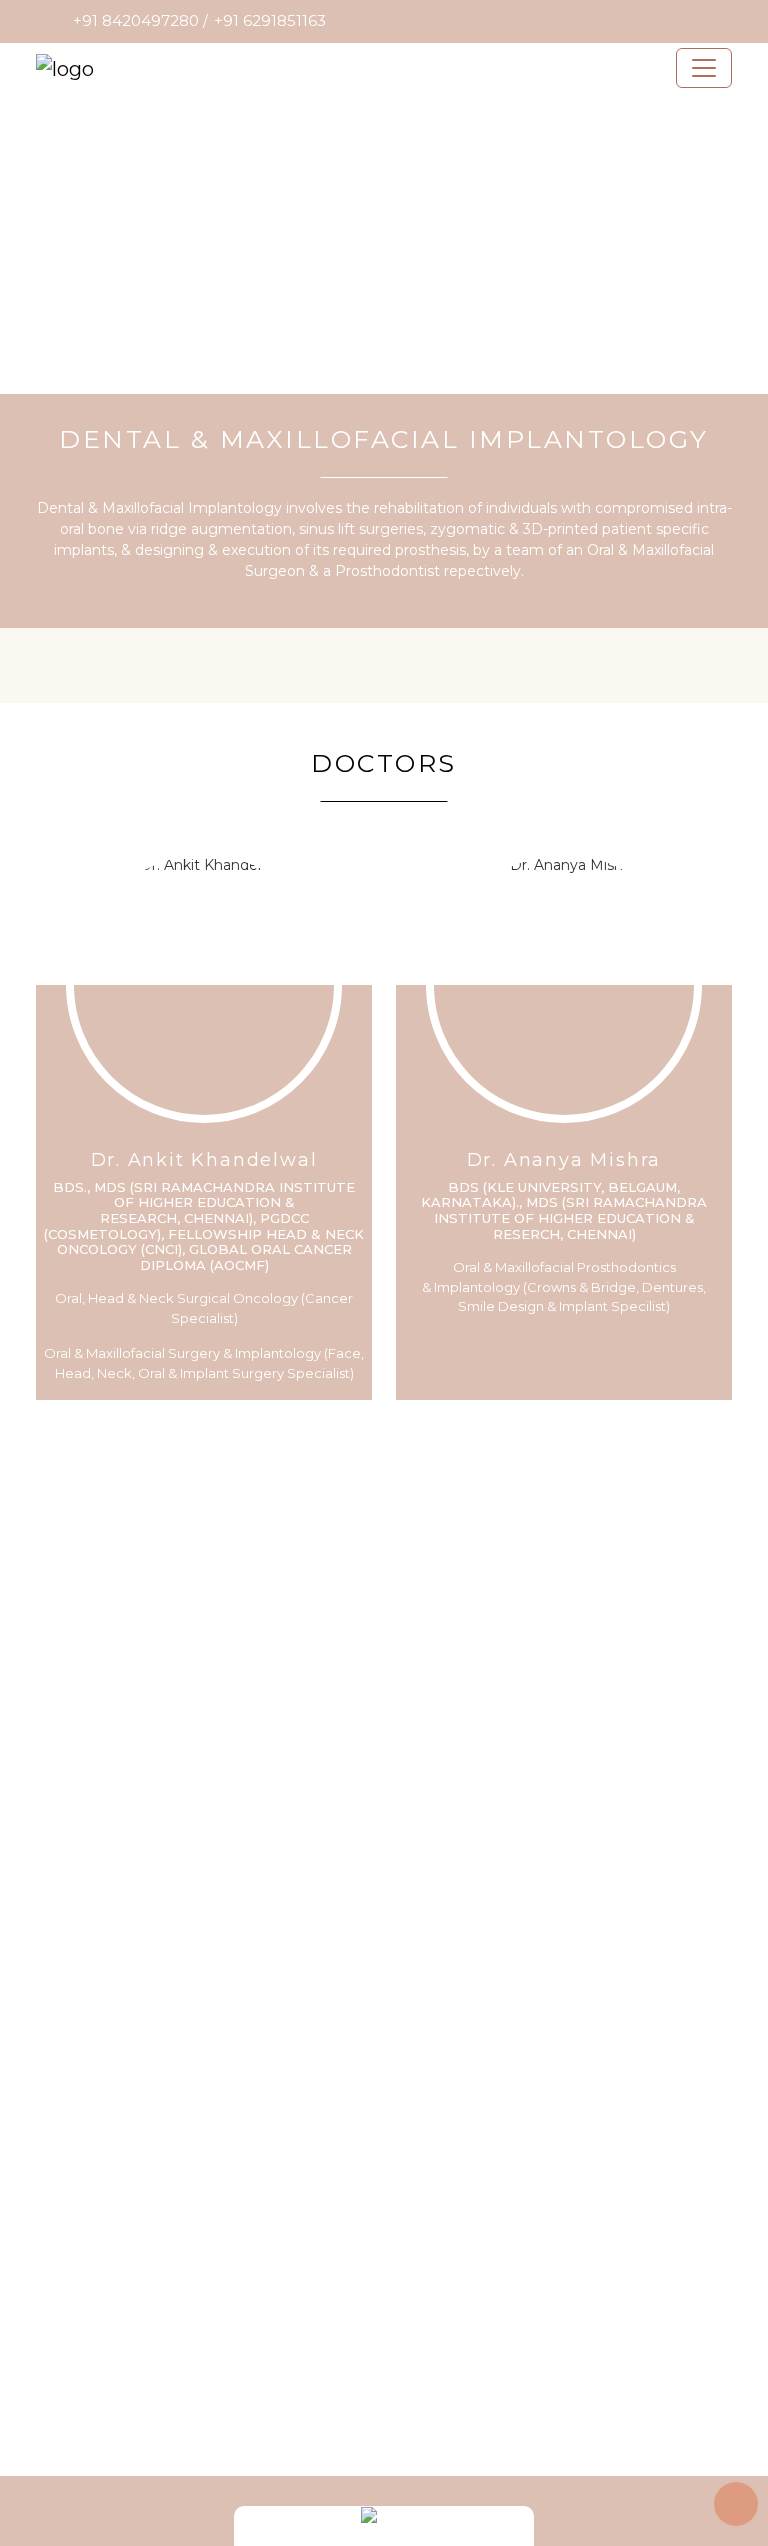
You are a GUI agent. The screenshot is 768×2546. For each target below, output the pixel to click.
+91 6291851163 (270, 20)
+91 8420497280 (136, 20)
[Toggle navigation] (704, 68)
